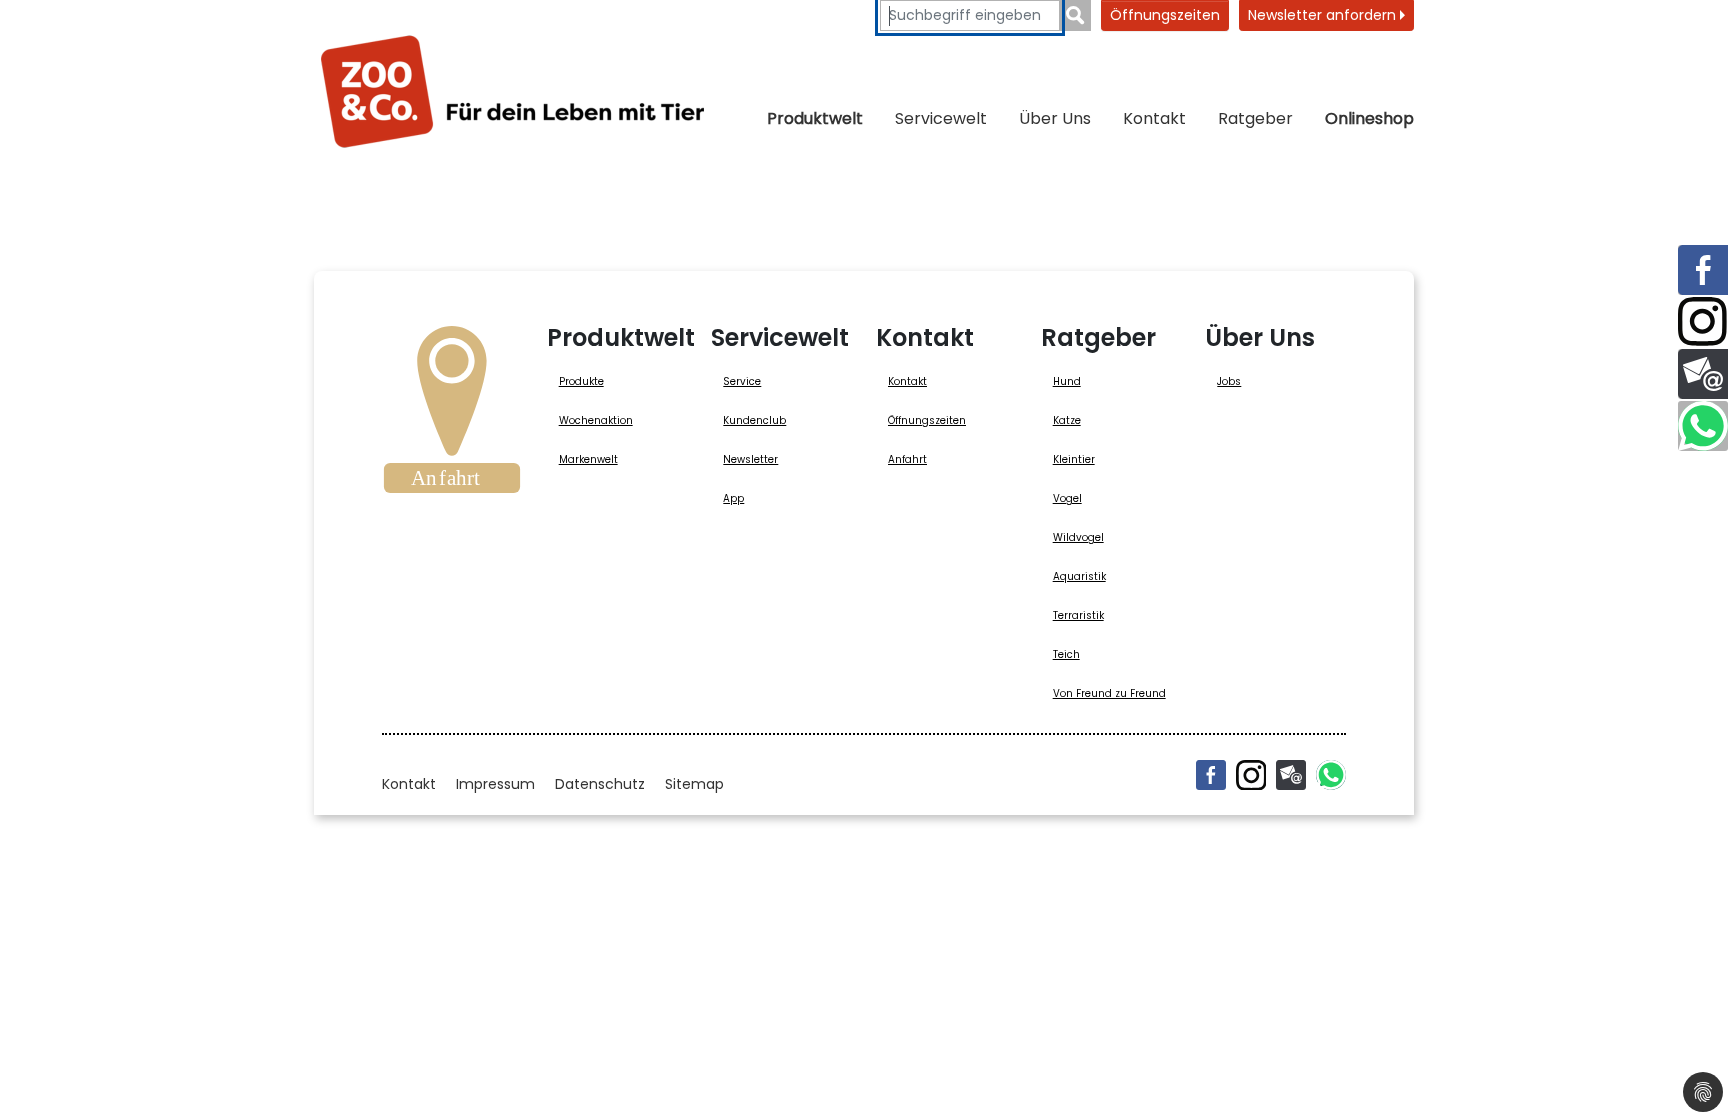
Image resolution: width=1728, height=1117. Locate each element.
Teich (1066, 654)
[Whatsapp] (1331, 775)
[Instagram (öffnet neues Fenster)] (1251, 775)
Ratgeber (1255, 118)
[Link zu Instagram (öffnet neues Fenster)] (1703, 322)
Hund (1067, 381)
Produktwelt (815, 118)
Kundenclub (754, 420)
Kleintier (1074, 459)
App (733, 498)
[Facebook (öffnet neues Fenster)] (1211, 775)
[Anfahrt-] (452, 416)
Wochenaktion (596, 420)
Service (742, 381)
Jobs (1229, 381)
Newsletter (750, 459)
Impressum (495, 784)
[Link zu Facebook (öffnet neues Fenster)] (1703, 270)
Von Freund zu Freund (1109, 693)
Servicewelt (941, 118)
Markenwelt (588, 459)
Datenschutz (600, 784)
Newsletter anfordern (1324, 15)
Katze (1067, 420)
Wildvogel (1078, 537)
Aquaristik (1079, 576)
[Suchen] (1075, 15)
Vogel (1067, 498)
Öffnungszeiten (1165, 15)
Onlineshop (1369, 118)
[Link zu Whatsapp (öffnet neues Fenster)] (1703, 426)
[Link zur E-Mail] (1703, 374)
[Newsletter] (1291, 775)
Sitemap (694, 784)
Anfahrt (907, 459)
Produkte (581, 381)
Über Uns (1055, 118)
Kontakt (1154, 118)
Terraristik (1078, 615)
